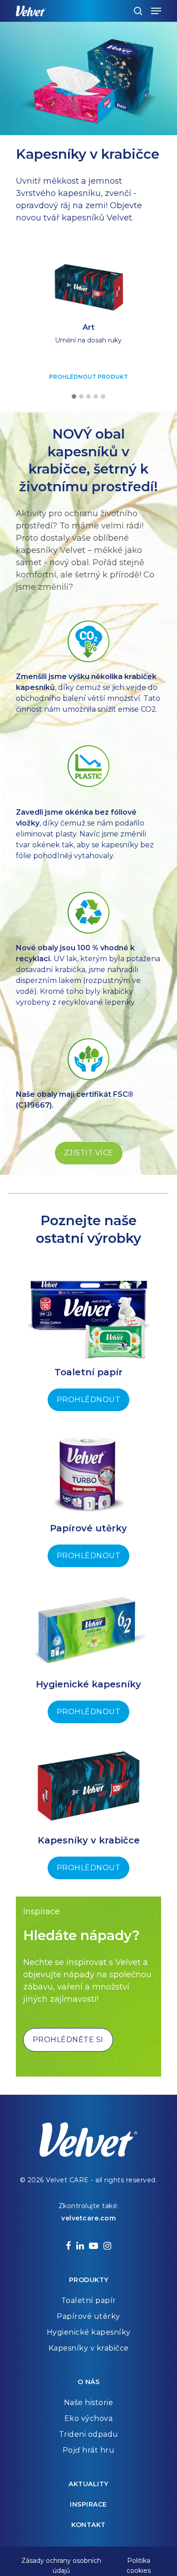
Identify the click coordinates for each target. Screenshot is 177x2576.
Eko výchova (89, 2418)
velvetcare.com (88, 2218)
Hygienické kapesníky (89, 2332)
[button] (74, 397)
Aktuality (88, 2484)
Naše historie (89, 2402)
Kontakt (88, 2525)
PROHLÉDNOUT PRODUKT (88, 377)
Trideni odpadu (89, 2434)
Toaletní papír (89, 2300)
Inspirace (88, 2504)
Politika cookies (139, 2561)
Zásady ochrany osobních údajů (61, 2561)
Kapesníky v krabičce (89, 2348)
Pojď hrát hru (89, 2450)
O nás (89, 2382)
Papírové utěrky (88, 2316)
